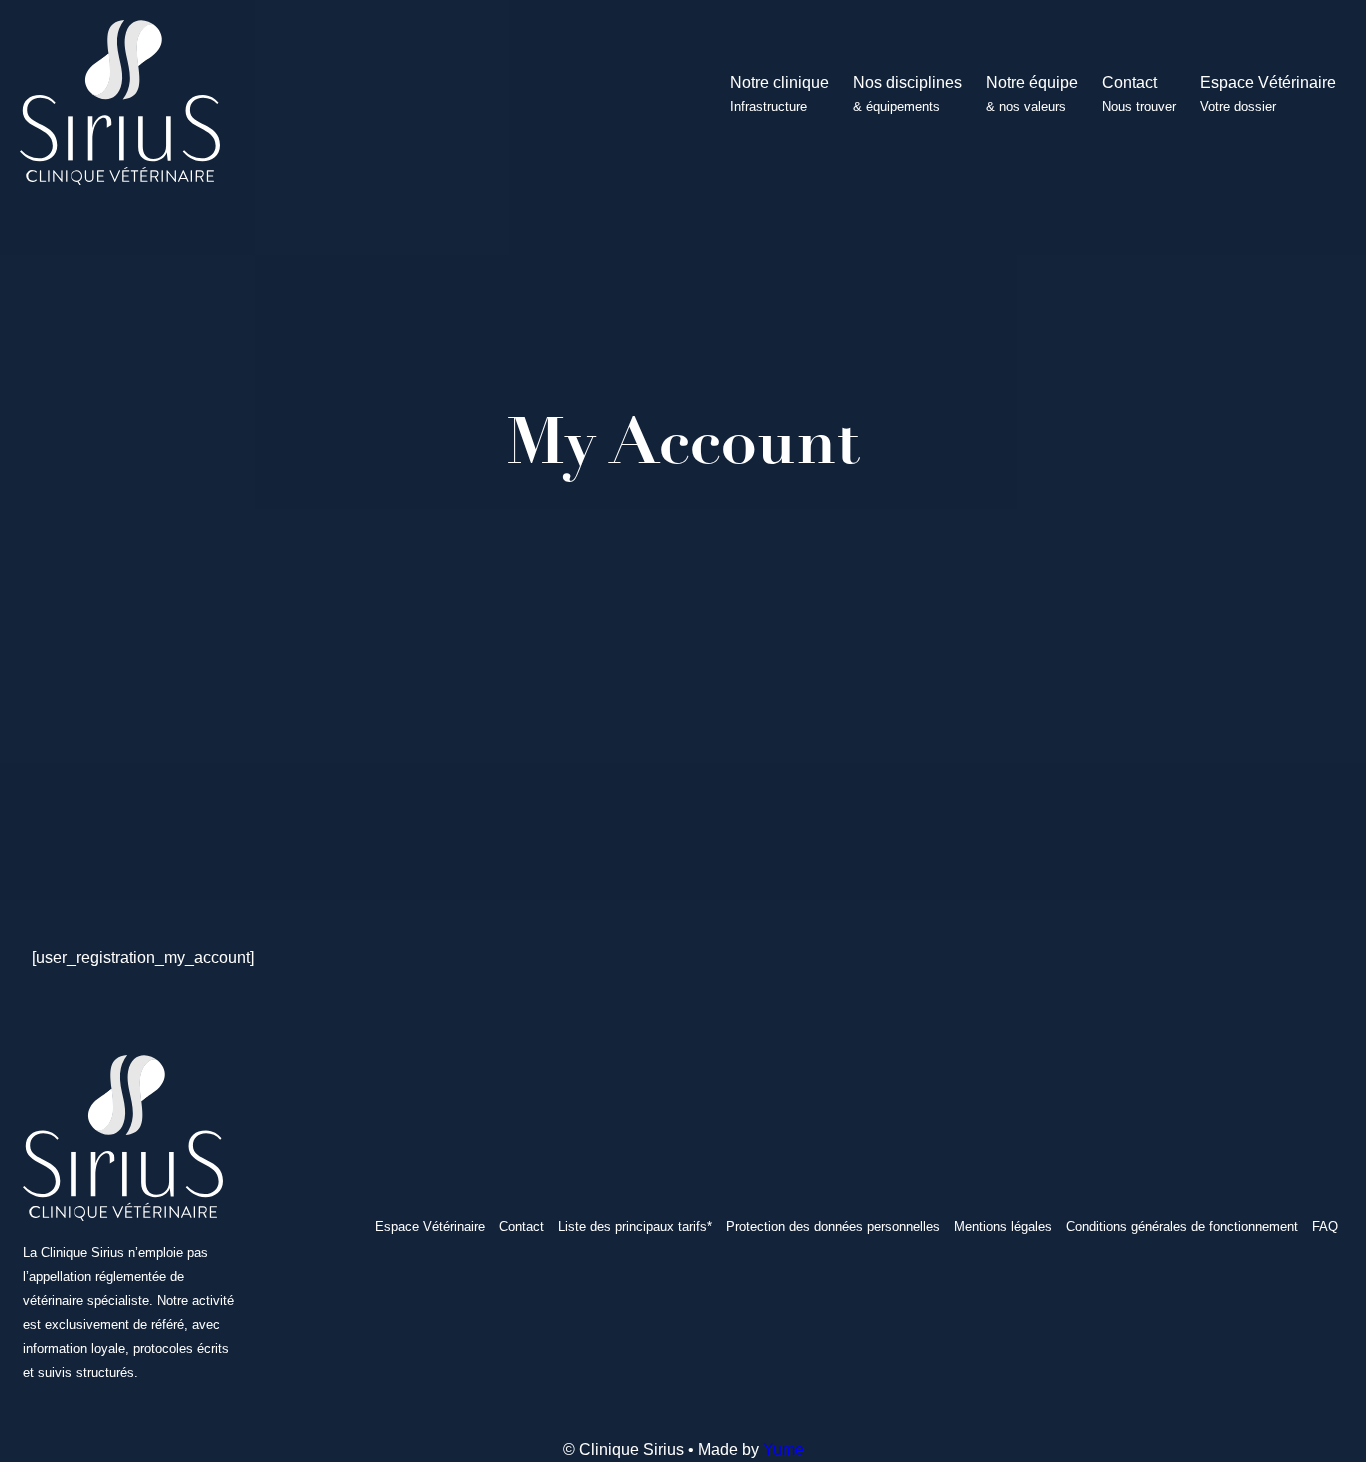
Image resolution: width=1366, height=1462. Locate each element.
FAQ (1325, 1226)
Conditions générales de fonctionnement (1182, 1226)
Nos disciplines (907, 94)
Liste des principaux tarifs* (635, 1226)
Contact (1139, 94)
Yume (783, 1449)
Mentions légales (1003, 1226)
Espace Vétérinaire (1268, 94)
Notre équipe (1032, 94)
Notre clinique (779, 94)
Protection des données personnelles (833, 1226)
